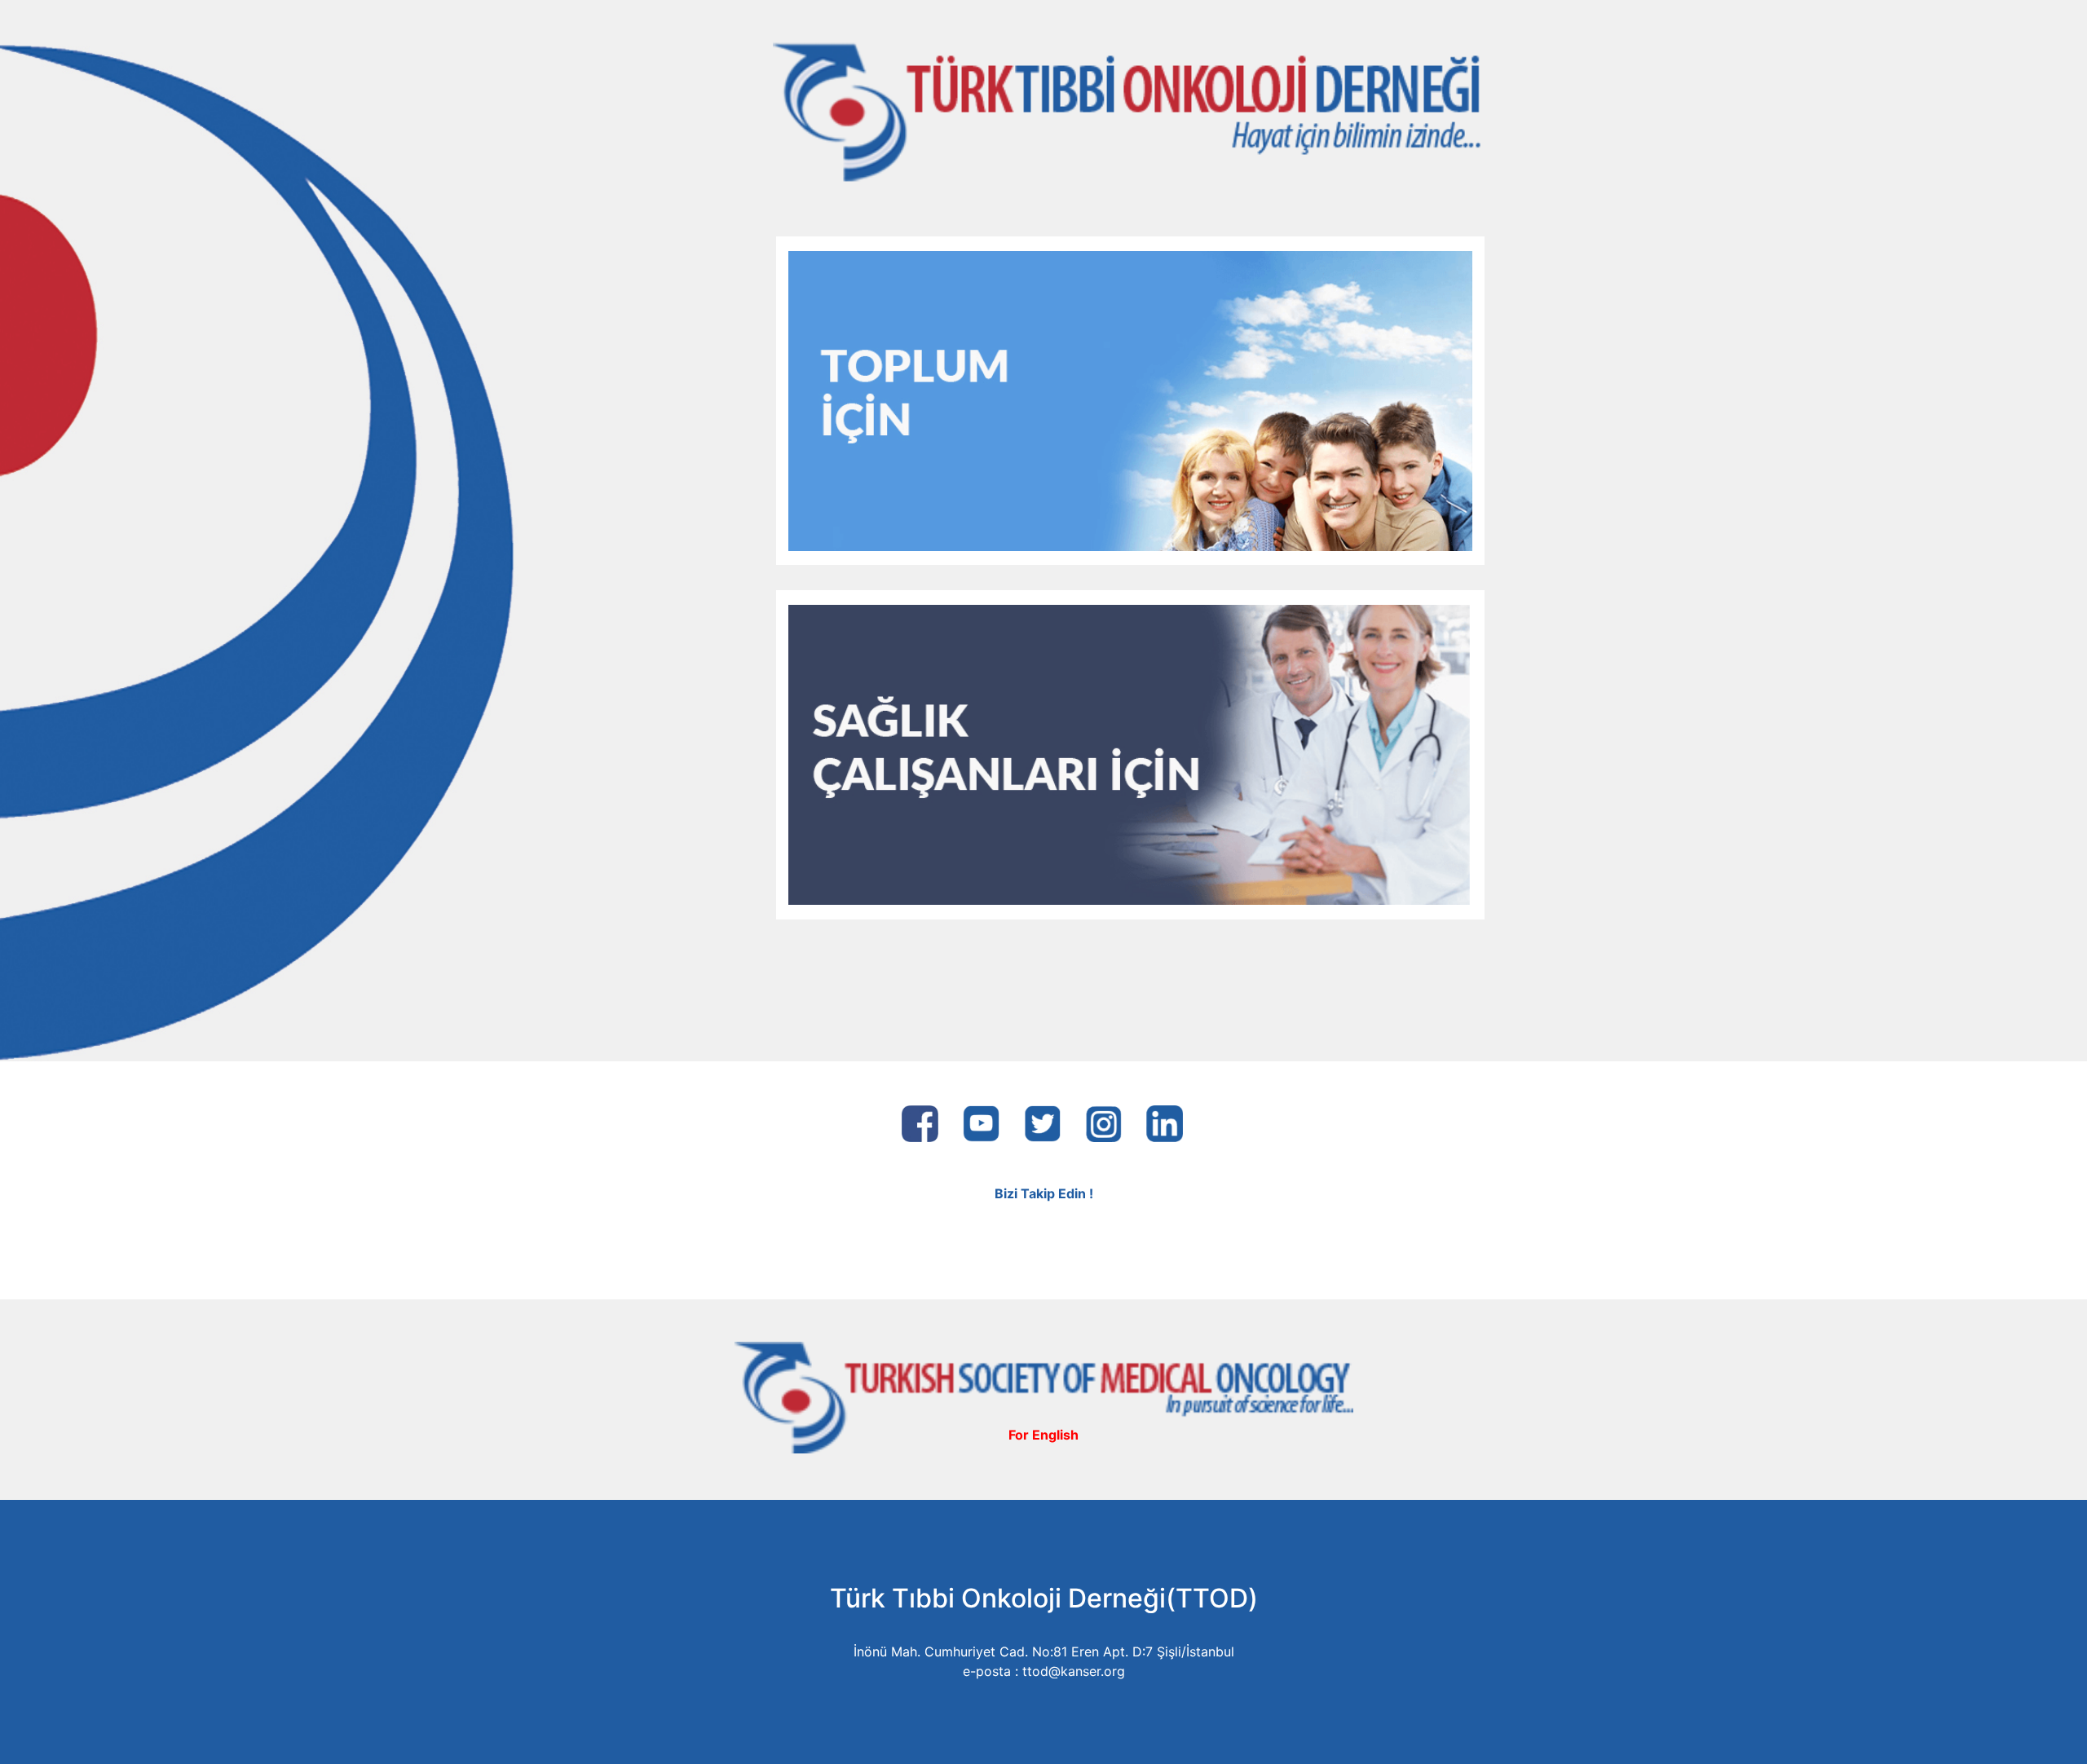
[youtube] (981, 1118)
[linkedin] (1165, 1118)
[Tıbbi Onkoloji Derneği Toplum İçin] (1130, 399)
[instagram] (1103, 1118)
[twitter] (1042, 1118)
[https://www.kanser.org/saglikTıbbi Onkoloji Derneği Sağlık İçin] (1130, 753)
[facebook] (920, 1118)
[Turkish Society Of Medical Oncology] (1044, 1396)
